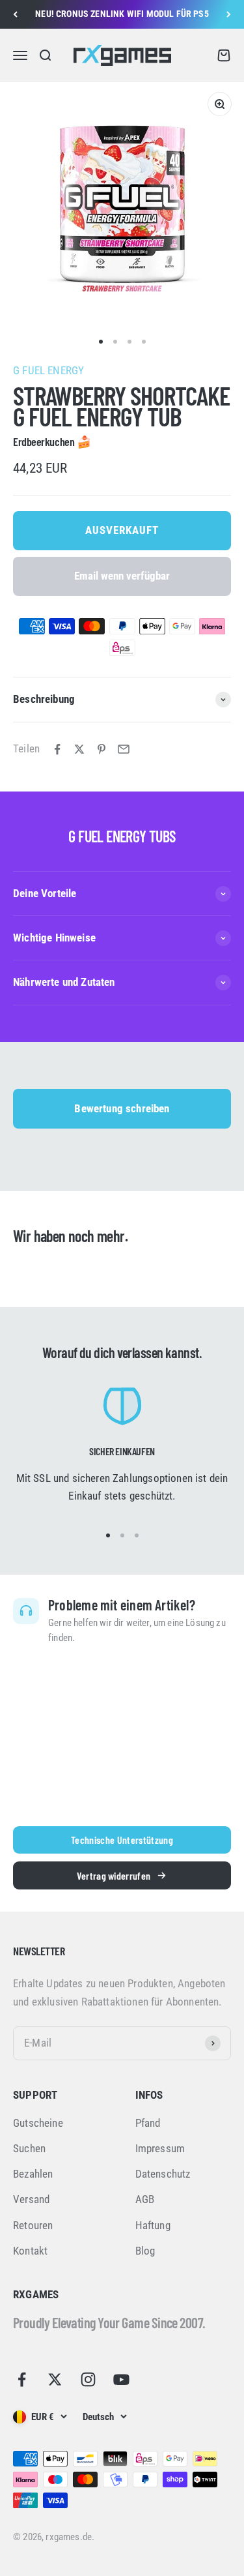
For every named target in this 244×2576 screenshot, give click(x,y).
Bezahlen (33, 2174)
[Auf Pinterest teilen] (102, 749)
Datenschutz (163, 2174)
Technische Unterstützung (122, 1840)
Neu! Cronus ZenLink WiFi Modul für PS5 (122, 14)
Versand (31, 2199)
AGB (145, 2199)
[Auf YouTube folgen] (121, 2379)
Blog (145, 2251)
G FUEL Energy (48, 370)
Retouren (33, 2225)
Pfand (148, 2123)
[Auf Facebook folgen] (22, 2379)
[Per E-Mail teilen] (124, 749)
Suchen (29, 2148)
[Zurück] (15, 14)
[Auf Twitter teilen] (79, 749)
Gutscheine (38, 2123)
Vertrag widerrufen (114, 1875)
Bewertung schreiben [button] (122, 1108)
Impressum (160, 2148)
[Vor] (229, 14)
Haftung (153, 2225)
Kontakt (30, 2251)
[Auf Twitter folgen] (55, 2379)
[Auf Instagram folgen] (88, 2379)
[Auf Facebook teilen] (57, 749)
